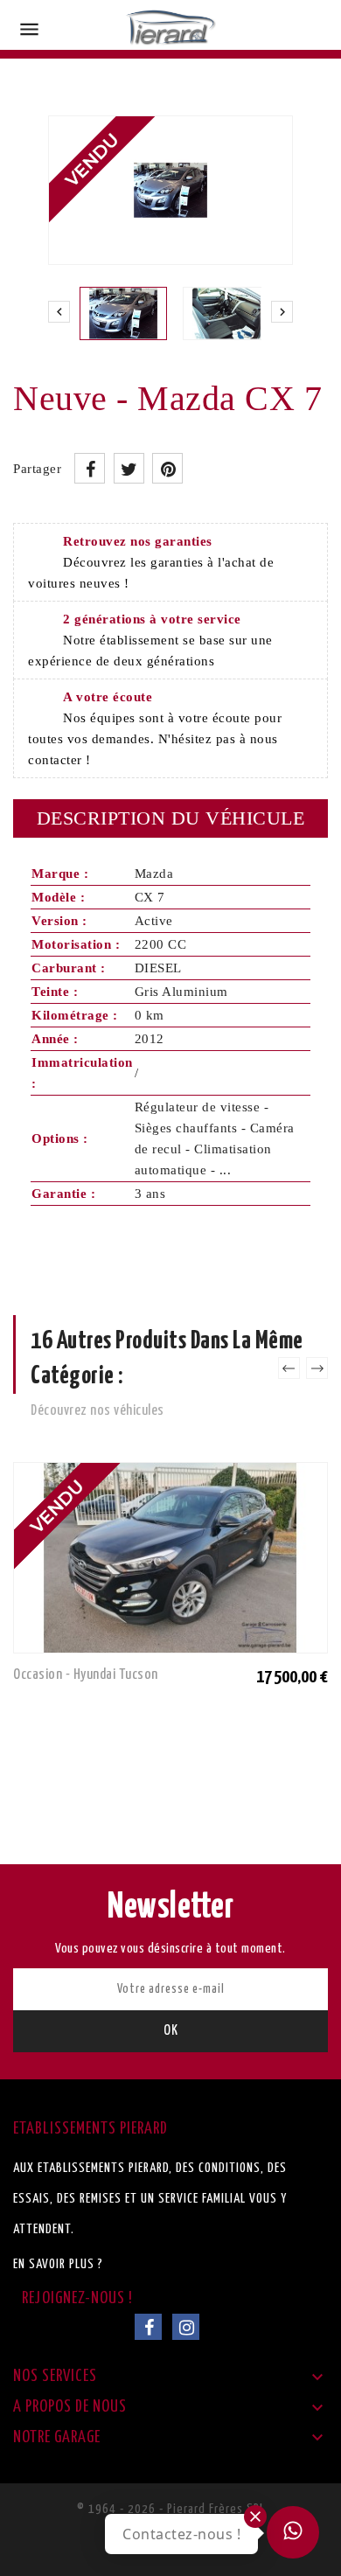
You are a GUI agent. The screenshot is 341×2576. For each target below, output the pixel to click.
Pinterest (167, 468)
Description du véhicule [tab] (171, 818)
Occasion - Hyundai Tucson (86, 1675)
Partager (90, 468)
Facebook (148, 2327)
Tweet (129, 468)
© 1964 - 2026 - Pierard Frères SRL (171, 2509)
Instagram (186, 2327)
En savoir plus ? (58, 2264)
